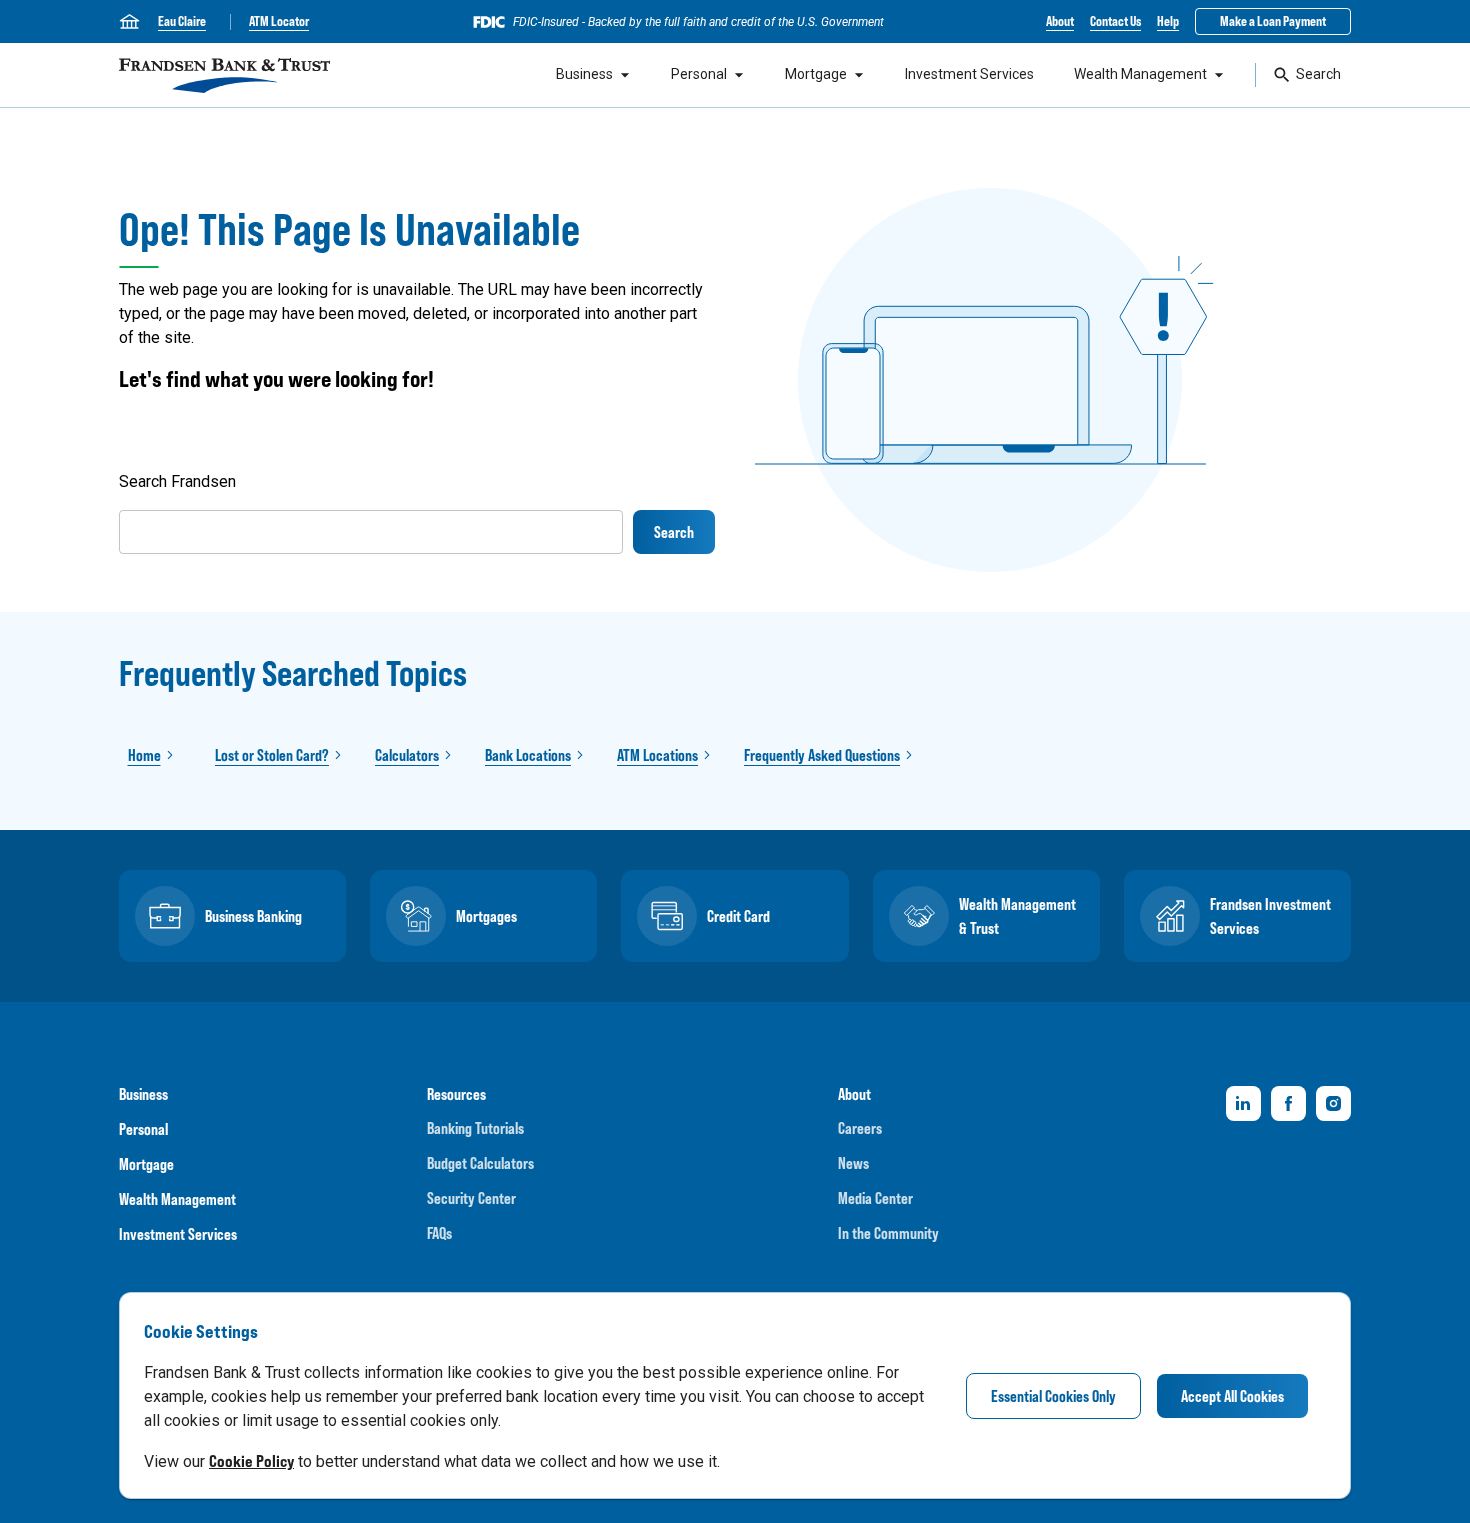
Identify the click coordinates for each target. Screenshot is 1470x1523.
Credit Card (738, 916)
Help (1168, 21)
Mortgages (486, 916)
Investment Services (969, 74)
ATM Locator (279, 21)
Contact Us (1115, 21)
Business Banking (253, 916)
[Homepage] (224, 75)
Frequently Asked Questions (822, 755)
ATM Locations (657, 755)
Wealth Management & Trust (1017, 916)
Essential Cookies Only (1053, 1396)
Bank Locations (528, 755)
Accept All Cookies (1232, 1396)
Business (584, 74)
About (1060, 21)
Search (1318, 74)
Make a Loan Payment (1273, 21)
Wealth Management (1140, 74)
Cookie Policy (251, 1461)
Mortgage (816, 74)
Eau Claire (182, 21)
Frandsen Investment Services (1270, 916)
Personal (699, 74)
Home (144, 755)
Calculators (407, 755)
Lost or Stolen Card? (272, 755)
